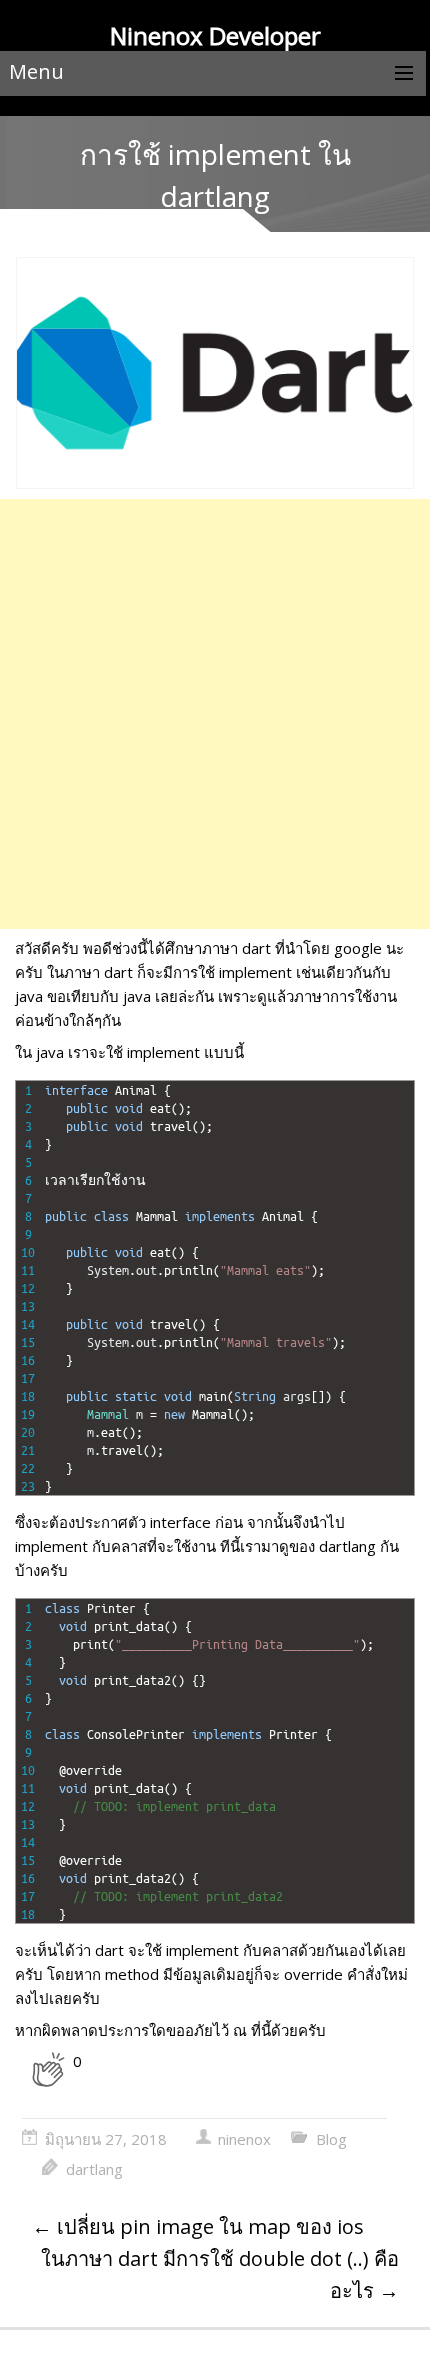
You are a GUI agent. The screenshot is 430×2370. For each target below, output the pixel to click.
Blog (331, 2139)
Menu (36, 71)
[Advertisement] (215, 714)
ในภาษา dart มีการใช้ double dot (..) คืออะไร (220, 2274)
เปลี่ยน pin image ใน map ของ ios (198, 2226)
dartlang (94, 2169)
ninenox (244, 2139)
